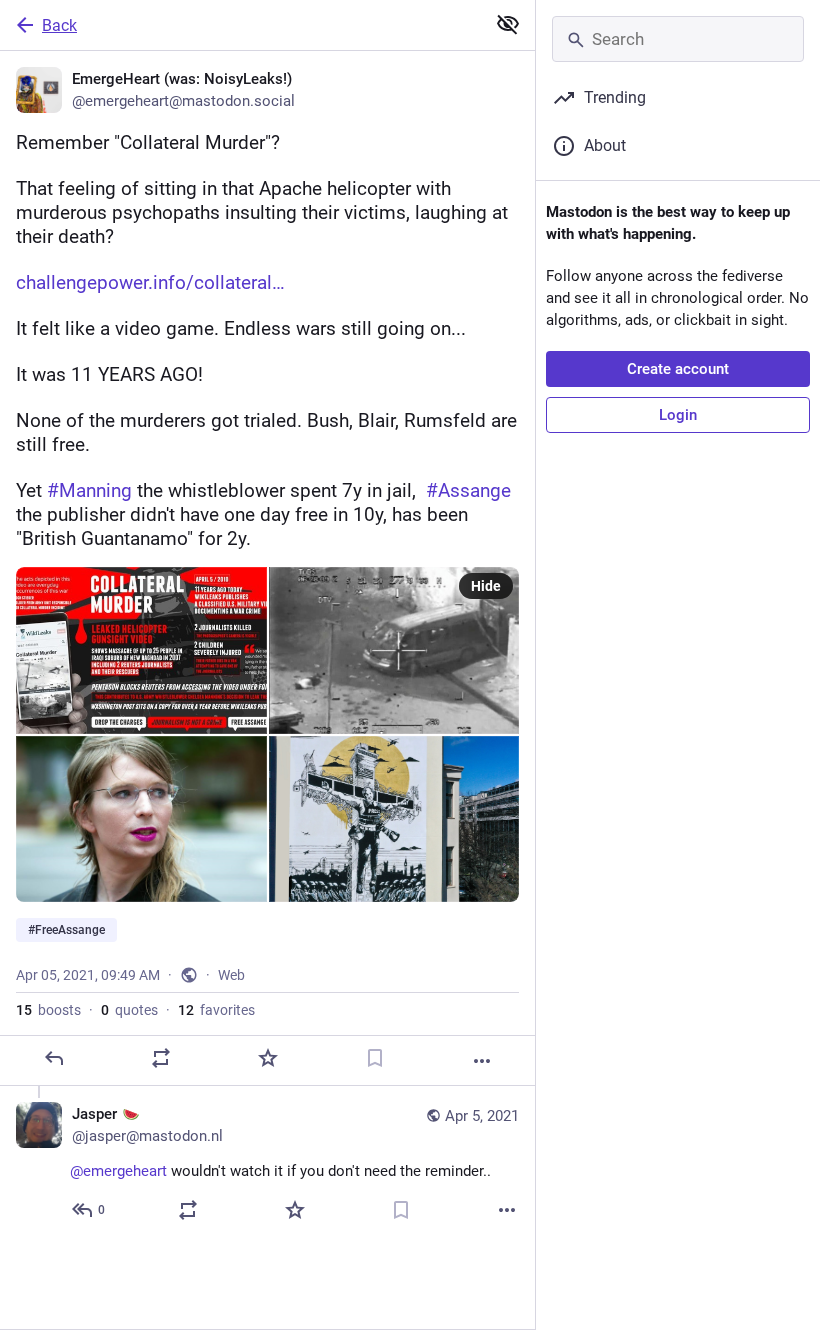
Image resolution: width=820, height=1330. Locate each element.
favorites (216, 1010)
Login (678, 415)
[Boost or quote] (161, 1058)
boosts (48, 1010)
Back (59, 25)
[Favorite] (268, 1058)
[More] (482, 1061)
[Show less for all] (508, 24)
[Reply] (54, 1058)
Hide (486, 586)
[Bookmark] (375, 1058)
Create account (678, 369)
